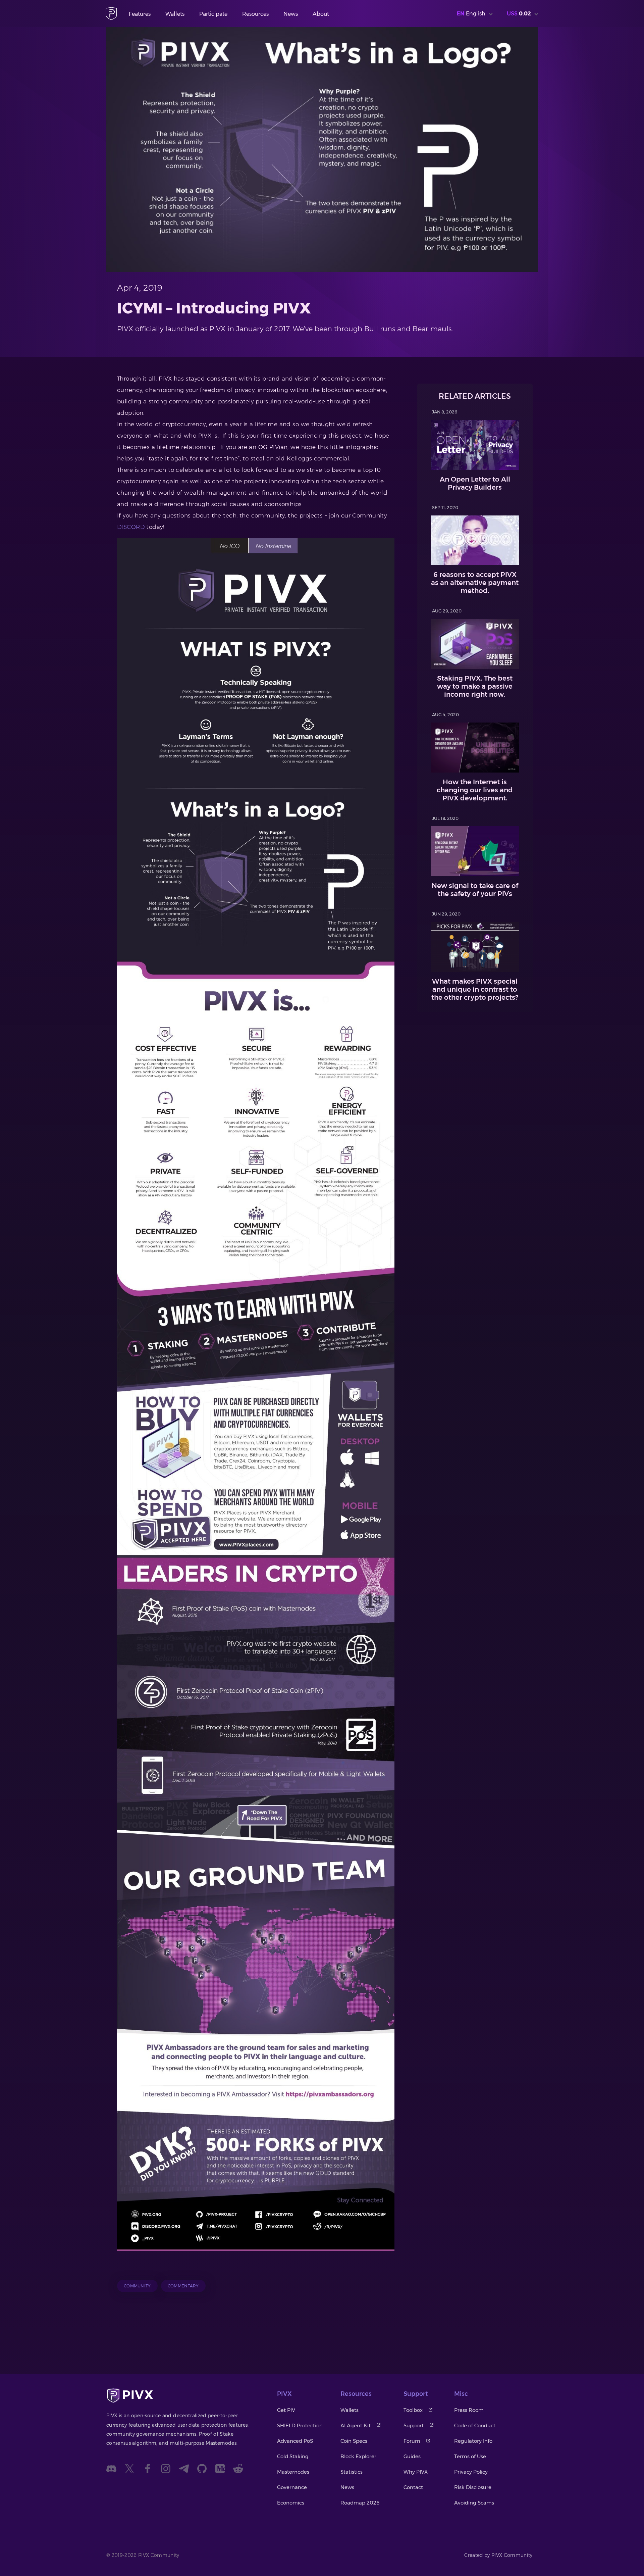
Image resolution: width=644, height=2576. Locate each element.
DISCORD (131, 527)
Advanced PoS (295, 2441)
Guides (412, 2456)
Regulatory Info (473, 2441)
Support (414, 2425)
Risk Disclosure (473, 2487)
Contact (413, 2487)
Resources (255, 14)
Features (140, 14)
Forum (412, 2441)
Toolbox (413, 2410)
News (291, 14)
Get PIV (286, 2410)
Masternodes (293, 2472)
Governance (292, 2487)
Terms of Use (470, 2456)
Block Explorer (358, 2456)
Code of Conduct (475, 2425)
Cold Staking (293, 2456)
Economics (291, 2503)
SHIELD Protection (300, 2425)
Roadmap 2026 (360, 2503)
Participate (213, 14)
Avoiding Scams (474, 2503)
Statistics (352, 2472)
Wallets (175, 14)
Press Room (469, 2410)
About (321, 14)
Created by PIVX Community (498, 2555)
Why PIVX (416, 2472)
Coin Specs (354, 2441)
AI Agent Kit (356, 2425)
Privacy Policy (471, 2472)
